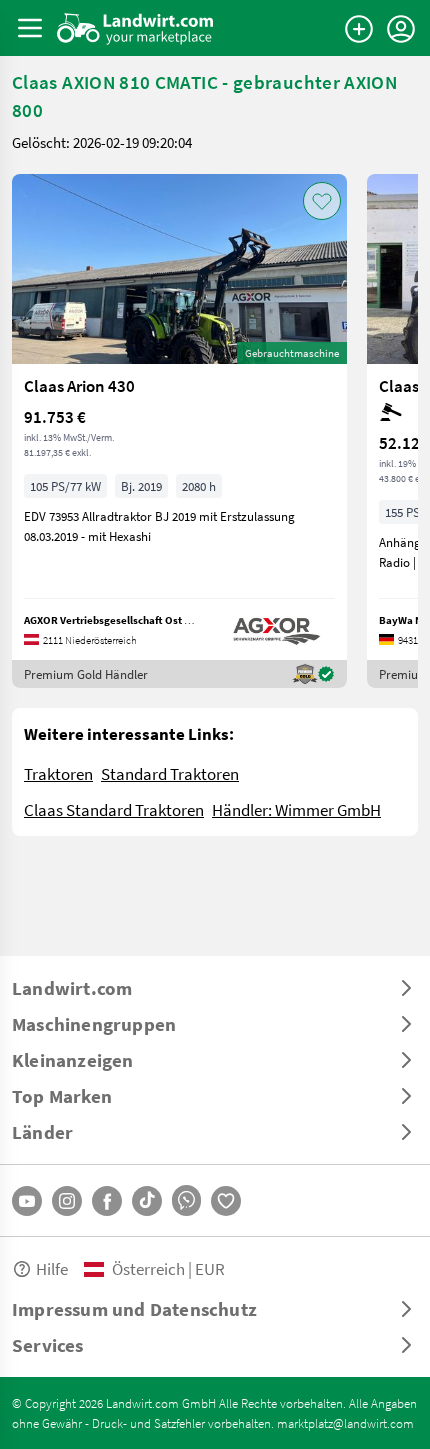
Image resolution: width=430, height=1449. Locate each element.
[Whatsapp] (186, 1200)
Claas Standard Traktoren (114, 809)
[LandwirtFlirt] (226, 1201)
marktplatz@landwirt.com (345, 1423)
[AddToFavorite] (322, 201)
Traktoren (58, 773)
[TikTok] (147, 1201)
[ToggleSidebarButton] (30, 28)
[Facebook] (107, 1201)
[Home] (135, 28)
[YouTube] (27, 1201)
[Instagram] (67, 1201)
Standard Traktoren (170, 773)
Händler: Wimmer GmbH (296, 809)
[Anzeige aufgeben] (359, 29)
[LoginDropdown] (401, 29)
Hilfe (52, 1268)
